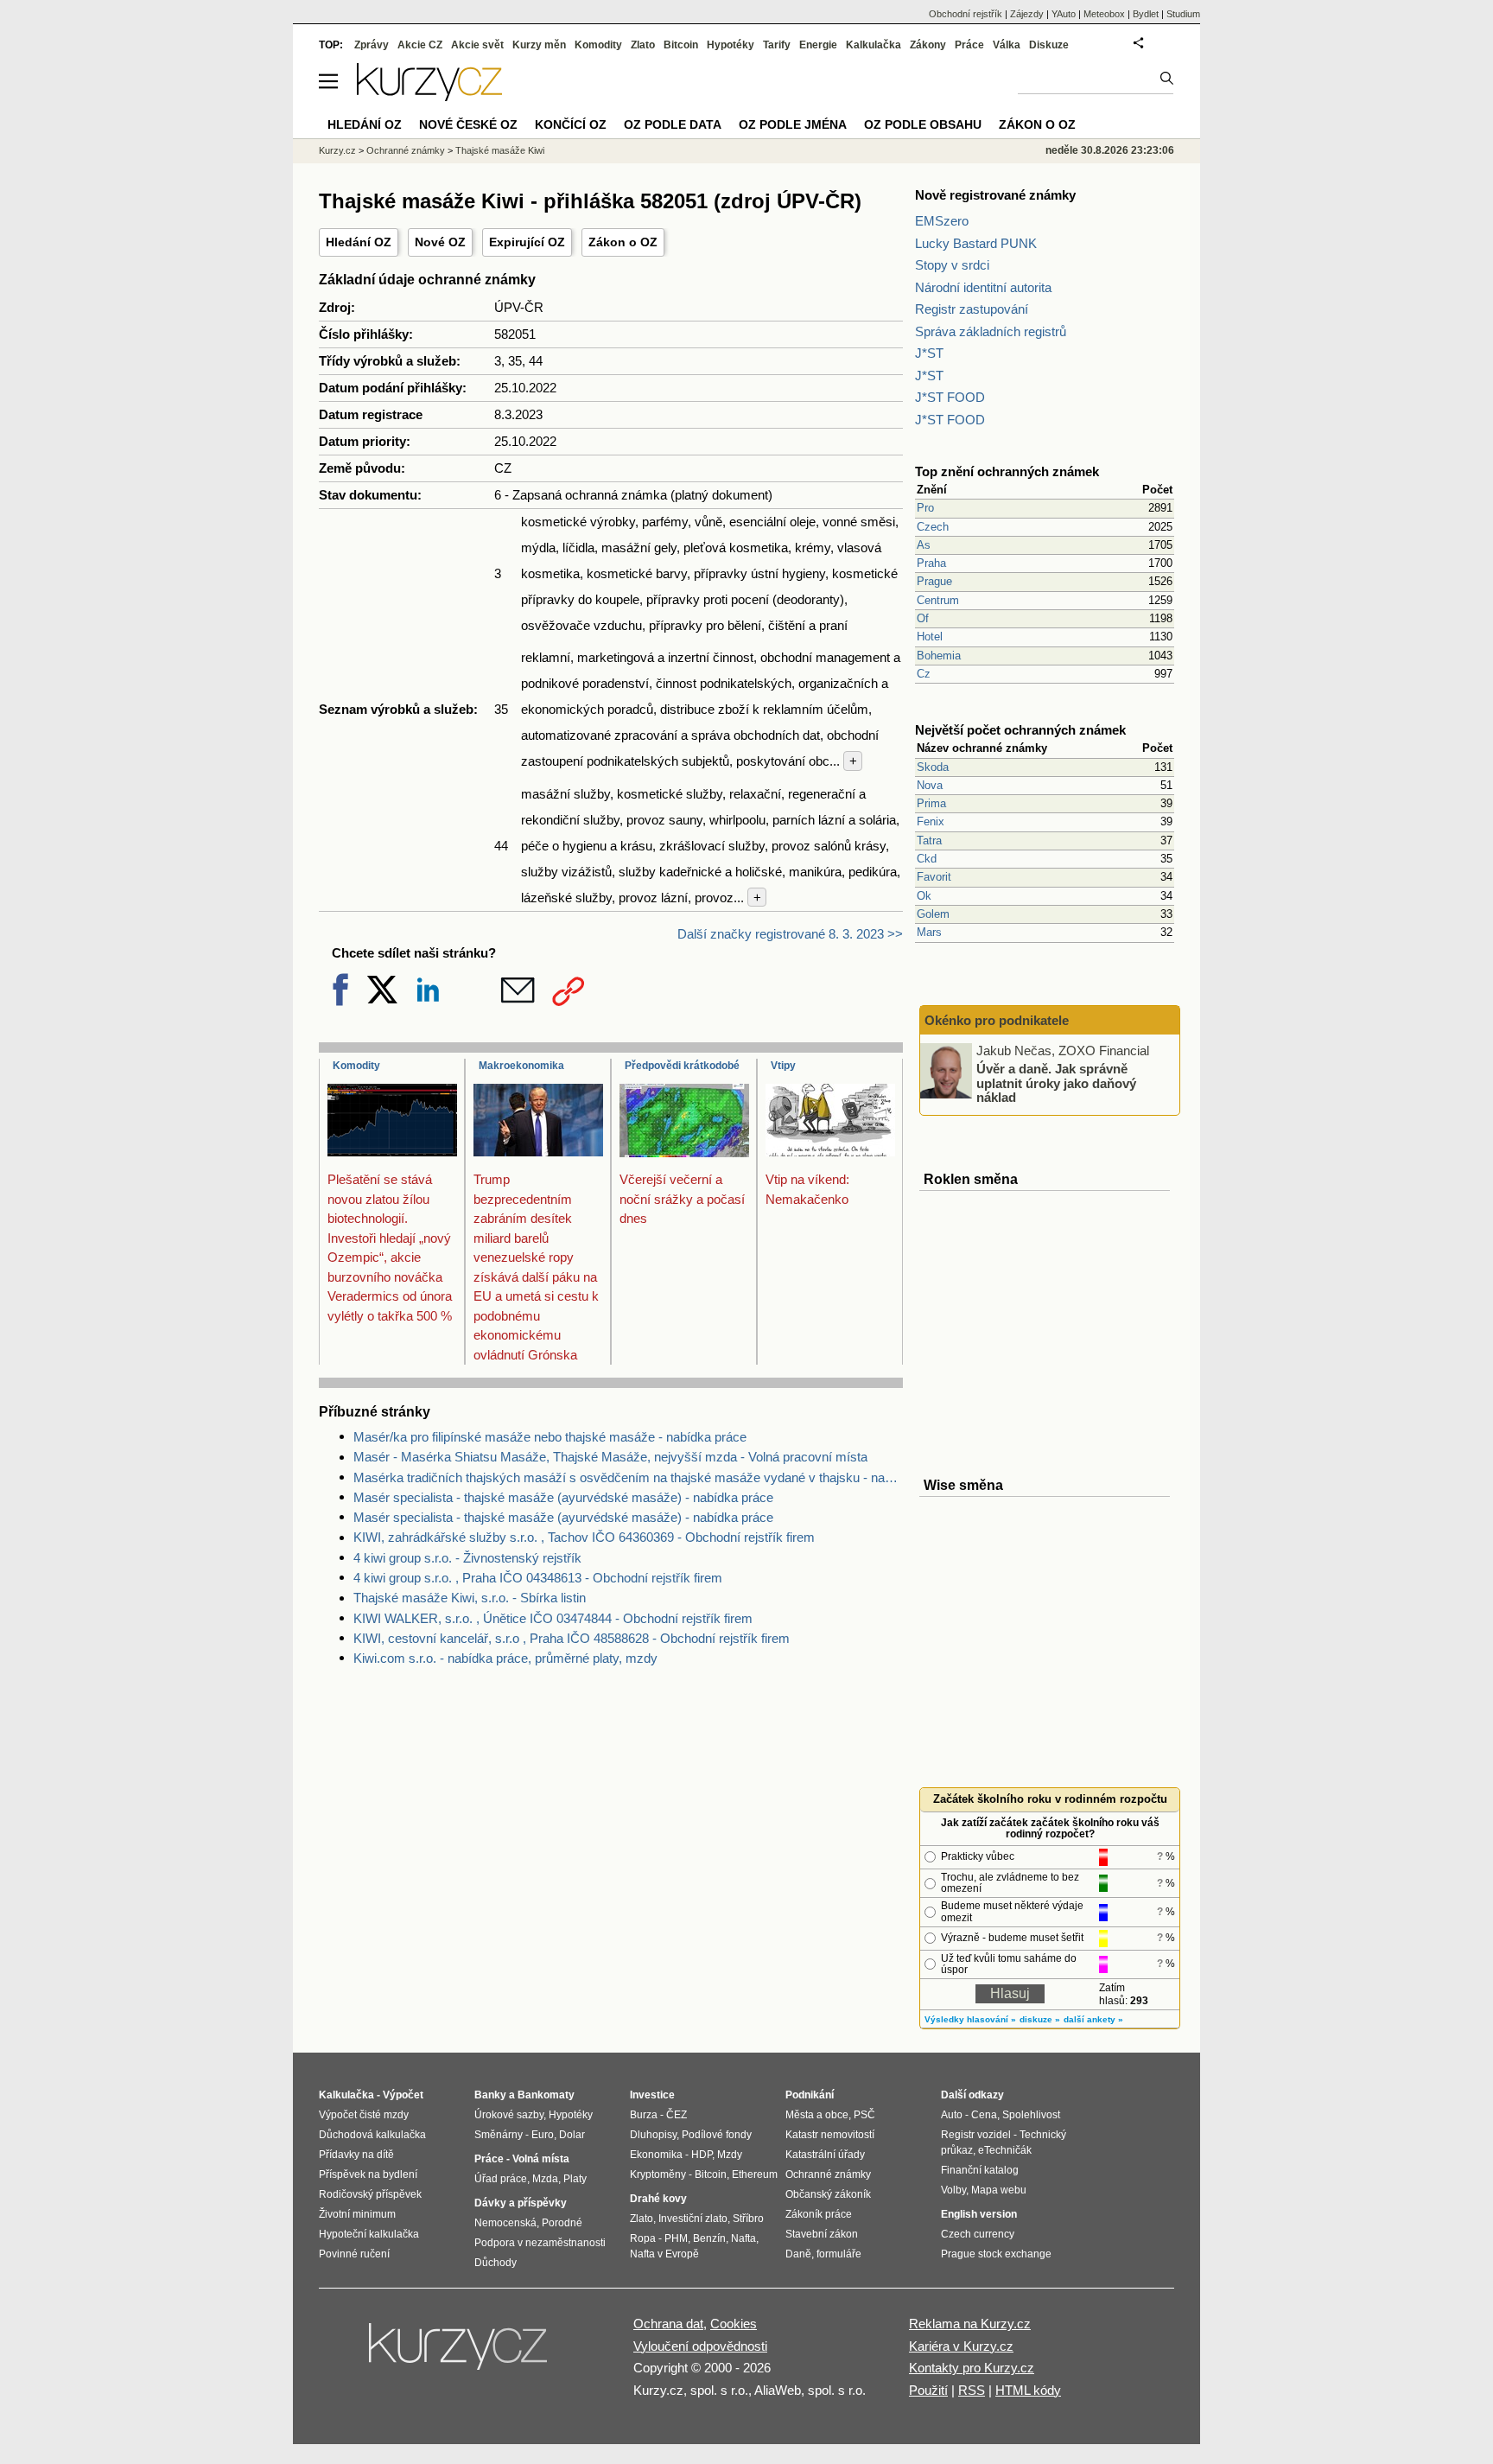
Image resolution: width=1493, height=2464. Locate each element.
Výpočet (403, 2095)
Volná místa (541, 2159)
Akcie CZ (420, 45)
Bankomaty (546, 2095)
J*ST (929, 353)
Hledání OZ (359, 242)
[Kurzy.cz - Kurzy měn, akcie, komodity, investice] (429, 96)
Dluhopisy (653, 2135)
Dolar (572, 2135)
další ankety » (1093, 2019)
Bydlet (1146, 14)
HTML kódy (1028, 2390)
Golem (933, 914)
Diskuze (1049, 45)
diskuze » (1040, 2019)
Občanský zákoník (828, 2194)
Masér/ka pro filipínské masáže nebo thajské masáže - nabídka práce (550, 1437)
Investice (652, 2095)
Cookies (734, 2324)
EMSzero (942, 221)
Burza (644, 2115)
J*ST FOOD (950, 397)
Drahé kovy (658, 2199)
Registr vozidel (976, 2135)
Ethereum (755, 2174)
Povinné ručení (354, 2254)
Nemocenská (505, 2223)
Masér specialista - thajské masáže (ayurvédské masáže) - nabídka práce (563, 1497)
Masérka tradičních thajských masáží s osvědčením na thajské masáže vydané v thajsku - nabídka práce (628, 1477)
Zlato (643, 45)
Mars (929, 932)
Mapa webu (999, 2190)
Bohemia (939, 656)
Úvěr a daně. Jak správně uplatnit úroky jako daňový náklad (1056, 1083)
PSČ (864, 2115)
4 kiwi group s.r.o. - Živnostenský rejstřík (467, 1558)
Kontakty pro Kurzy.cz (972, 2368)
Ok (924, 896)
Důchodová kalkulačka (372, 2135)
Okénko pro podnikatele (997, 1020)
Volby (953, 2190)
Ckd (927, 859)
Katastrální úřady (825, 2155)
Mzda (545, 2179)
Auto (952, 2115)
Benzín (709, 2238)
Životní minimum (357, 2214)
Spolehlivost (1031, 2115)
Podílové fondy (717, 2135)
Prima (931, 803)
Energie (818, 45)
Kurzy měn (539, 45)
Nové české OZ (468, 124)
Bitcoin (681, 45)
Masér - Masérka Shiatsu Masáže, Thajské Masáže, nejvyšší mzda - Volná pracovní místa (610, 1457)
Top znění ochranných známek (1007, 471)
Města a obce (817, 2115)
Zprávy (372, 45)
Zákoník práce (819, 2214)
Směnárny (499, 2135)
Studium (1183, 14)
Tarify (777, 45)
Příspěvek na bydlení (368, 2174)
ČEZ (677, 2115)
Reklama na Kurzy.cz (970, 2324)
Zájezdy (1027, 14)
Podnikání (810, 2095)
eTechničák (1005, 2150)
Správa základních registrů (991, 331)
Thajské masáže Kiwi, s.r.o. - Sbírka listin (470, 1598)
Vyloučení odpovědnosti (700, 2346)
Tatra (929, 840)
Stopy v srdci (952, 265)
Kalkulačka (874, 45)
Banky (490, 2095)
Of (923, 618)
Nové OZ (440, 242)
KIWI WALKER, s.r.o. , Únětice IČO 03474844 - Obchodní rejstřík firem (553, 1618)
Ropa (643, 2238)
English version (979, 2214)
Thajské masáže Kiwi (500, 150)
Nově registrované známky (995, 195)
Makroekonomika (521, 1066)
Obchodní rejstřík (966, 14)
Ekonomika (656, 2155)
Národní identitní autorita (983, 287)
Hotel (930, 637)
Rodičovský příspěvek (370, 2194)
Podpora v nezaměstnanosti (540, 2243)
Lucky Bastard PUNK (976, 243)
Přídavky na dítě (356, 2155)
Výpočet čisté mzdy (364, 2115)
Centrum (938, 600)
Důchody (496, 2263)
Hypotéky (731, 45)
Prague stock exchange (996, 2254)
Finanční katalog (980, 2170)
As (924, 545)
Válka (1007, 45)
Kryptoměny (658, 2174)
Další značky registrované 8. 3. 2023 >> (790, 934)
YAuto (1064, 14)
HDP (702, 2155)
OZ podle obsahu (923, 124)
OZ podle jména (793, 124)
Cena (984, 2115)
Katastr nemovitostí (830, 2135)
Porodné (562, 2223)
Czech (933, 527)
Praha (931, 563)
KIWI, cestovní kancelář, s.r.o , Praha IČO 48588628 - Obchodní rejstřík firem (572, 1638)
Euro (543, 2135)
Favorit (934, 877)
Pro (925, 508)
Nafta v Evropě (664, 2254)
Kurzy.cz (337, 150)
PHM (676, 2238)
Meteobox (1104, 14)
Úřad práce (501, 2179)
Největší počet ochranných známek (1020, 730)
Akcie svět (477, 45)
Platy (575, 2179)
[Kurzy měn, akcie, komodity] (460, 2353)
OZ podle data (673, 124)
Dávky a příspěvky (521, 2203)
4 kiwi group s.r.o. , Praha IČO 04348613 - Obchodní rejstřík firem (538, 1578)
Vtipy (783, 1066)
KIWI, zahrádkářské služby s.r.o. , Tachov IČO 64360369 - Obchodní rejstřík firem (584, 1537)
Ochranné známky (406, 150)
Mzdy (730, 2155)
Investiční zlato (693, 2219)
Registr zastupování (972, 309)
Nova (930, 785)
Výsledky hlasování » (970, 2019)
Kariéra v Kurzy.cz (961, 2346)
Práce (969, 45)
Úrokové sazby (509, 2115)
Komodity (356, 1066)
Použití (928, 2390)
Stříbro (748, 2219)
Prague (934, 581)
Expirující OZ (527, 242)
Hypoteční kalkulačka (369, 2234)
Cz (924, 674)
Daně (798, 2254)
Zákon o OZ (623, 242)
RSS (972, 2390)
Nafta (743, 2238)
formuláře (839, 2254)
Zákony (928, 45)
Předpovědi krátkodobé (682, 1066)
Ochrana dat (668, 2324)
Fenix (931, 821)
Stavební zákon (822, 2234)
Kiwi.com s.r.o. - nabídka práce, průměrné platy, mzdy (505, 1658)
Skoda (933, 767)
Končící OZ (571, 124)
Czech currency (978, 2234)
